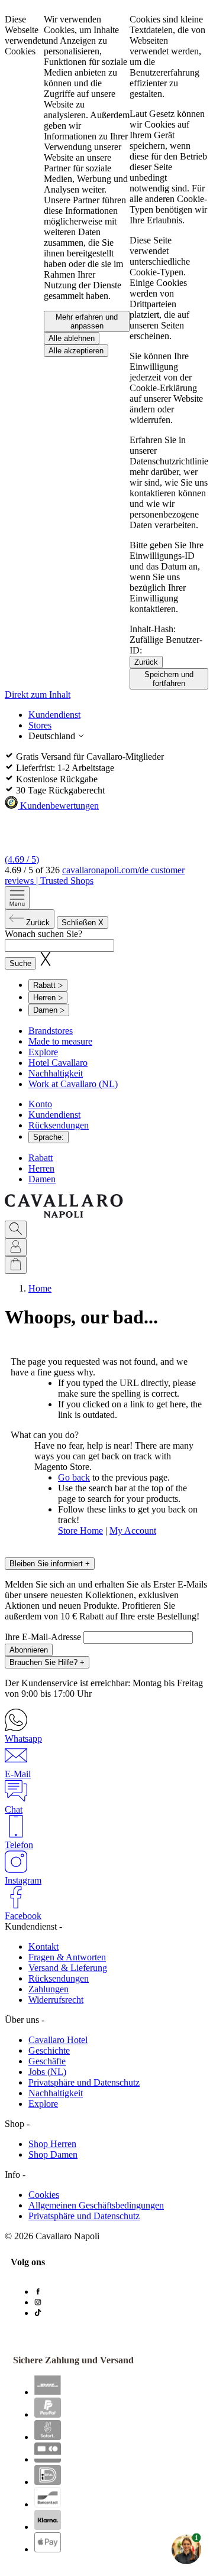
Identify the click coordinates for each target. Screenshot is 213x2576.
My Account (133, 1531)
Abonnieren (29, 1650)
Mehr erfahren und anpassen (87, 321)
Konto (40, 1104)
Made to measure (60, 1041)
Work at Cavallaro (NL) (73, 1084)
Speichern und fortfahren (169, 679)
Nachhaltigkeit (56, 1073)
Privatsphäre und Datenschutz (84, 2082)
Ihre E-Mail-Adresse (44, 1637)
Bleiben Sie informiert (50, 1564)
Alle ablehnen (72, 338)
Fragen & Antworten (67, 1957)
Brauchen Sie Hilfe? (47, 1662)
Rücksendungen (59, 1125)
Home (40, 1288)
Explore (43, 1052)
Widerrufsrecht (56, 2000)
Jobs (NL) (47, 2072)
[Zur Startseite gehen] (64, 1215)
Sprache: (49, 1137)
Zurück (146, 662)
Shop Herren (52, 2144)
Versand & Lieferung (68, 1968)
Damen (42, 1179)
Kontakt (43, 1946)
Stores (40, 725)
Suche (20, 963)
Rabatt (41, 1158)
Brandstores (51, 1031)
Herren (41, 1168)
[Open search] (16, 1230)
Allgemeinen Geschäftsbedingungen (96, 2205)
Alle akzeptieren (76, 351)
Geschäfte (47, 2061)
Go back (74, 1477)
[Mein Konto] (16, 1247)
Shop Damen (53, 2154)
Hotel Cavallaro (58, 1063)
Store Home (80, 1531)
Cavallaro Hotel (58, 2040)
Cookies (44, 2195)
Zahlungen (49, 1989)
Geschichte (49, 2050)
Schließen (83, 923)
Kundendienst (54, 715)
